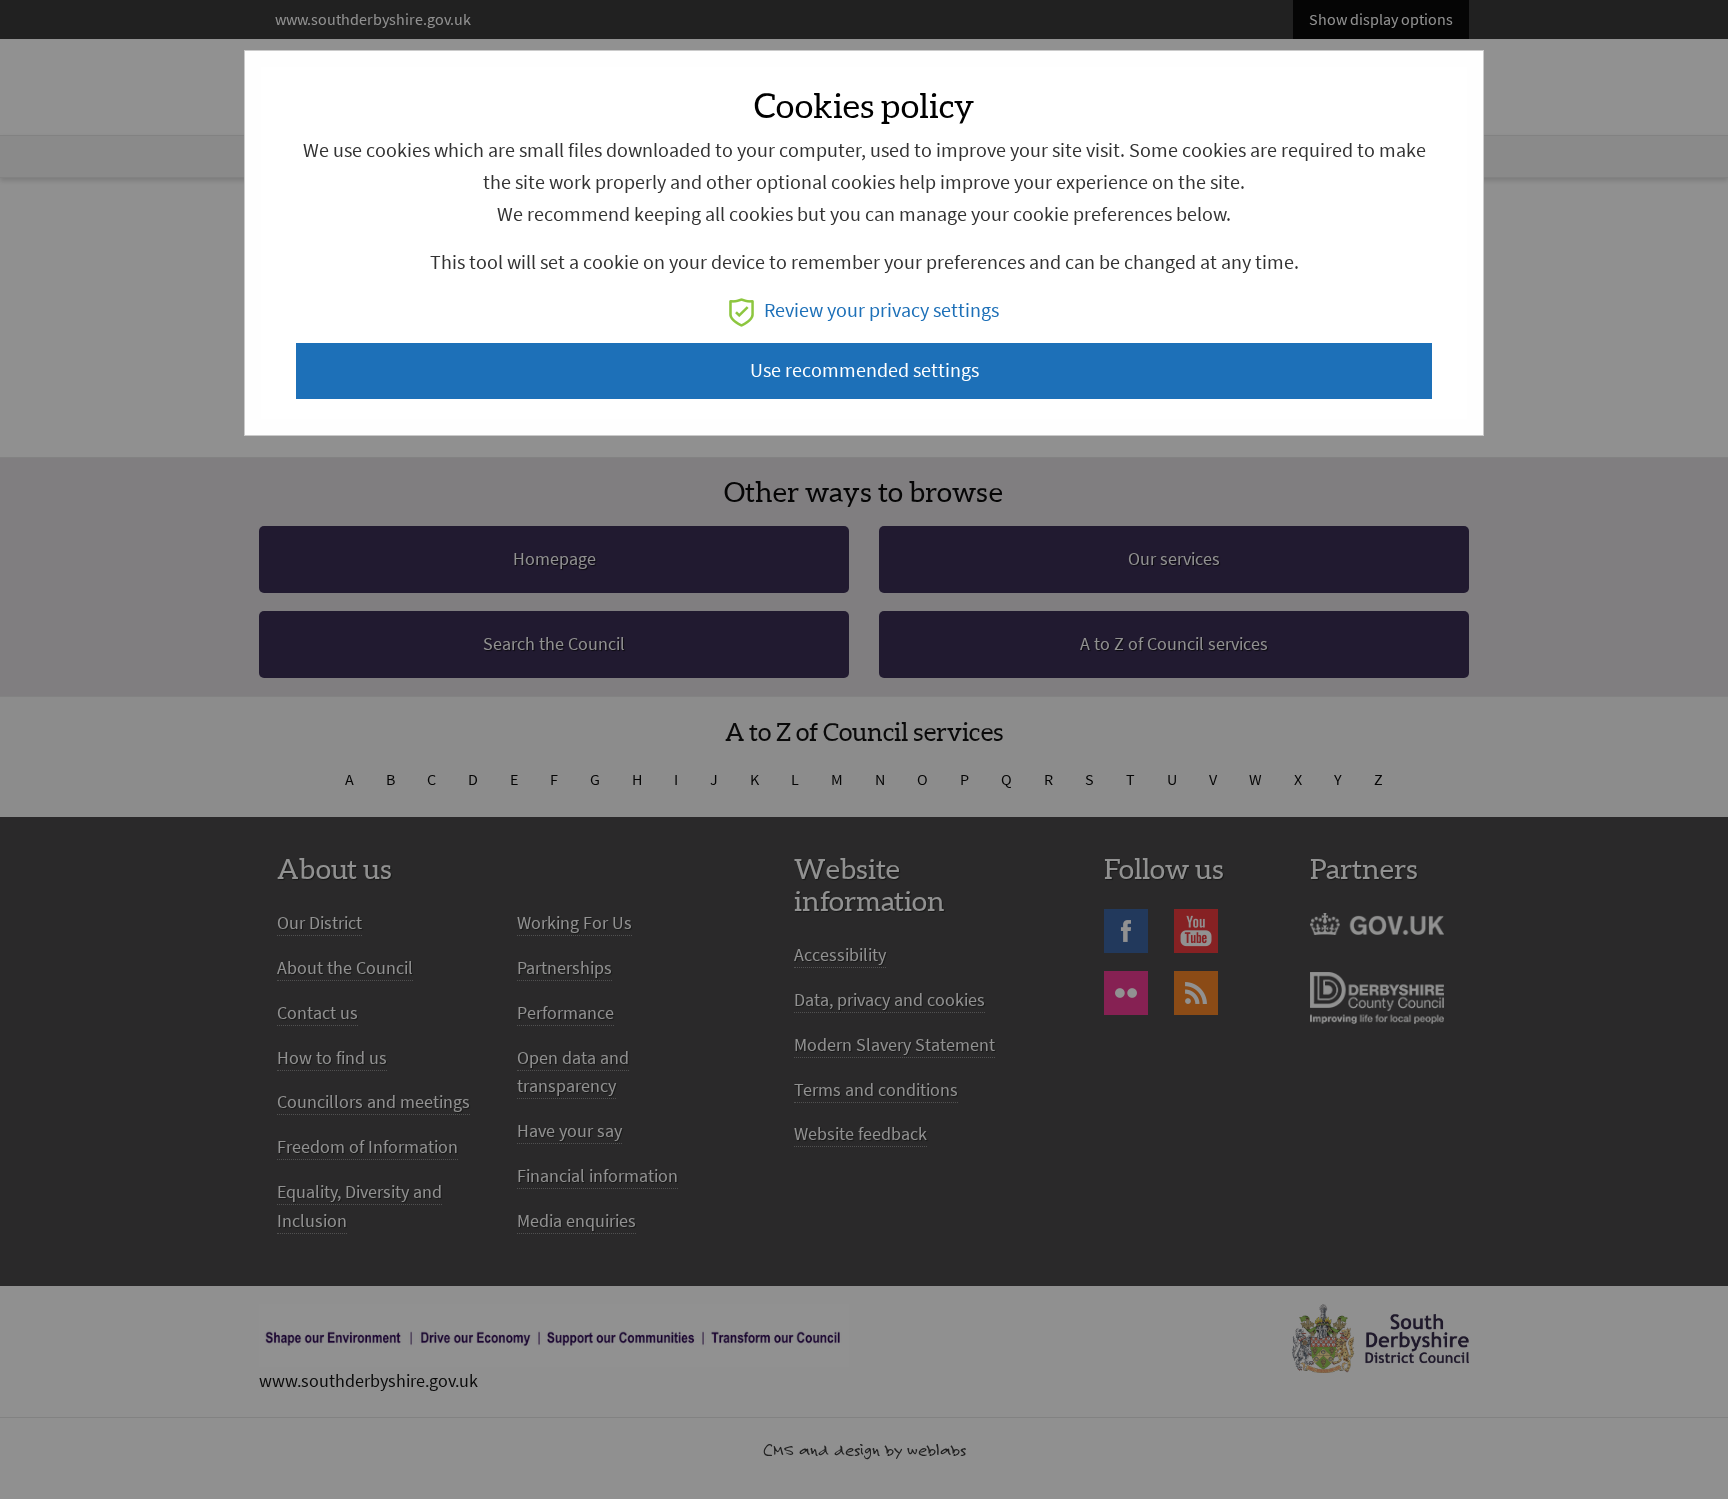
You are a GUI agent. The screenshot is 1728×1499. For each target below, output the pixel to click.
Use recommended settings (864, 370)
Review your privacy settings (881, 310)
